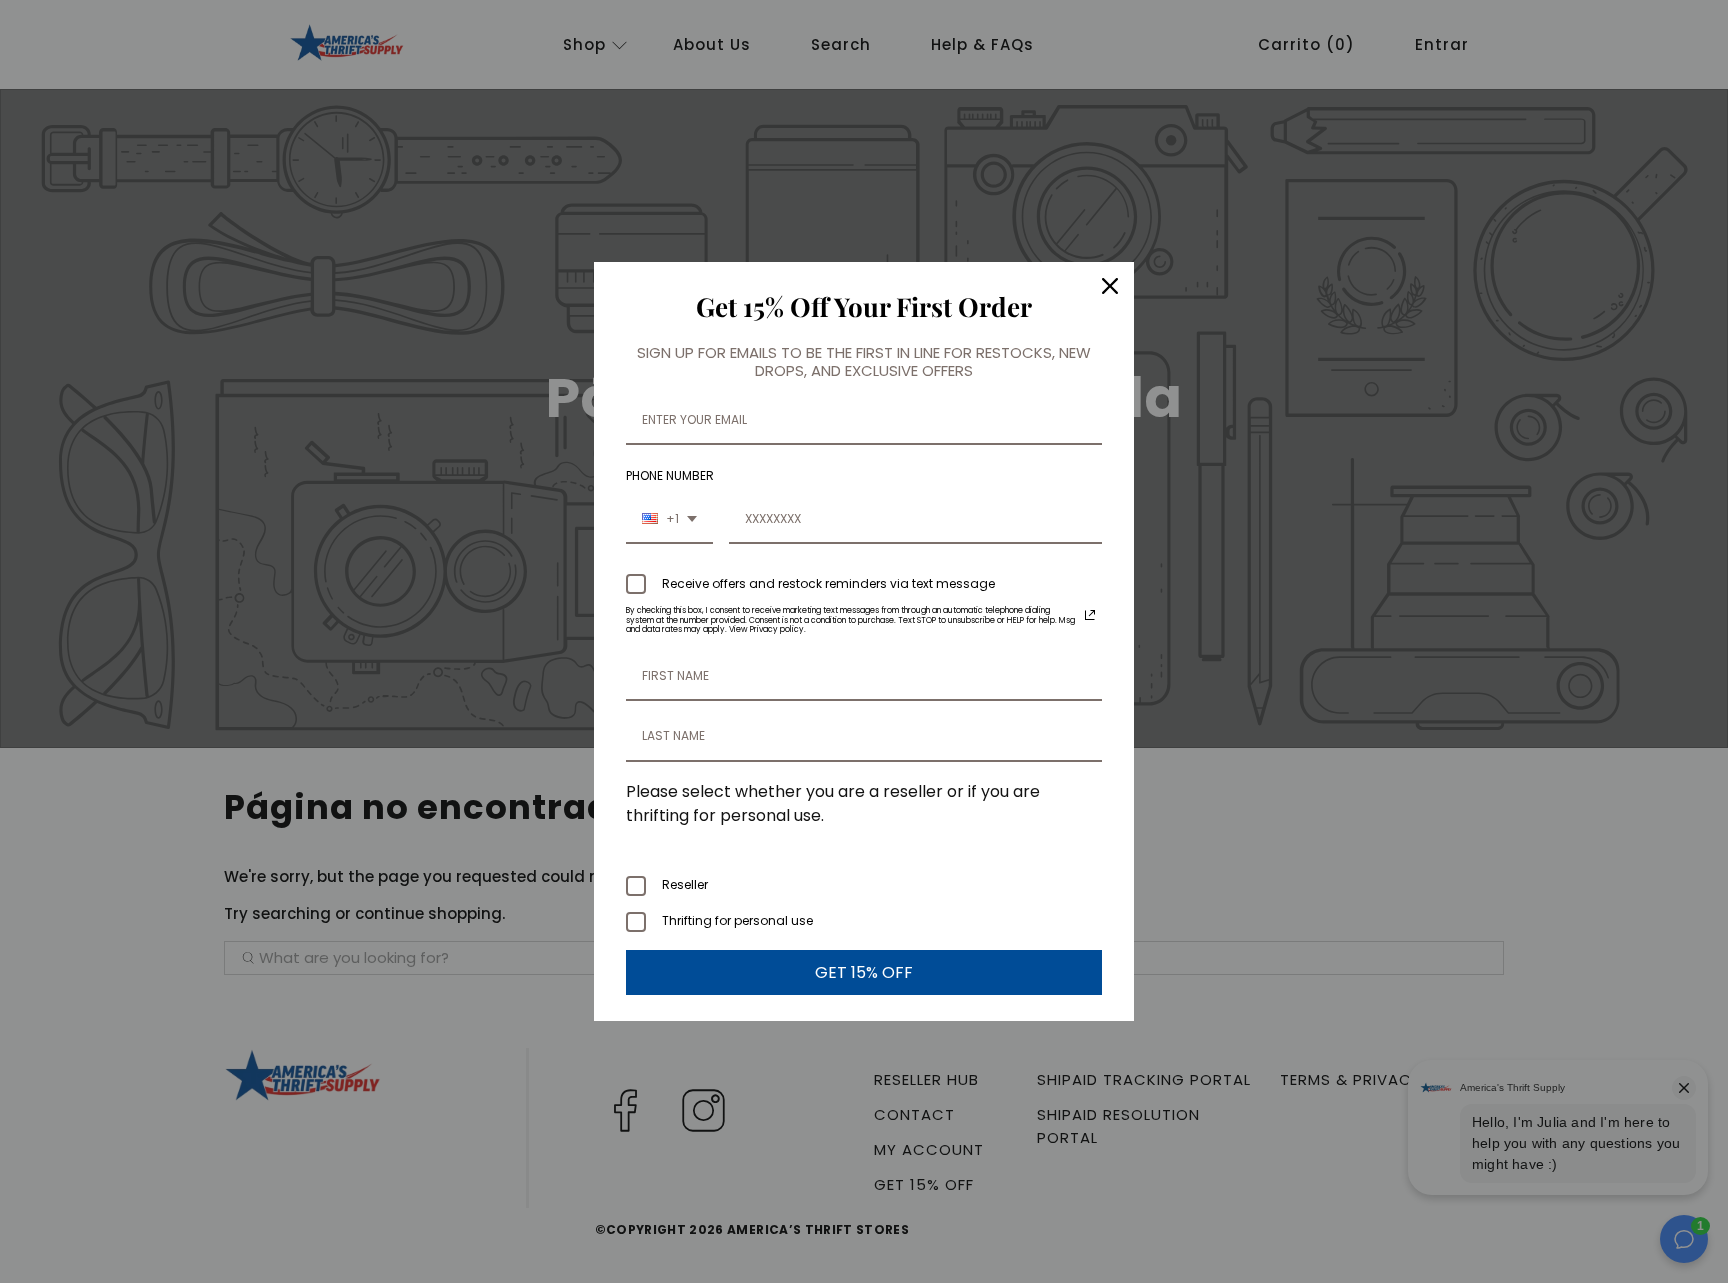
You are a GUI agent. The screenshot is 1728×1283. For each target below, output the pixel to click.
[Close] (1110, 286)
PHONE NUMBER (670, 475)
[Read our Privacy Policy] (1090, 615)
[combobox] (669, 520)
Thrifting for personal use (737, 920)
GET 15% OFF (864, 972)
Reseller (685, 884)
